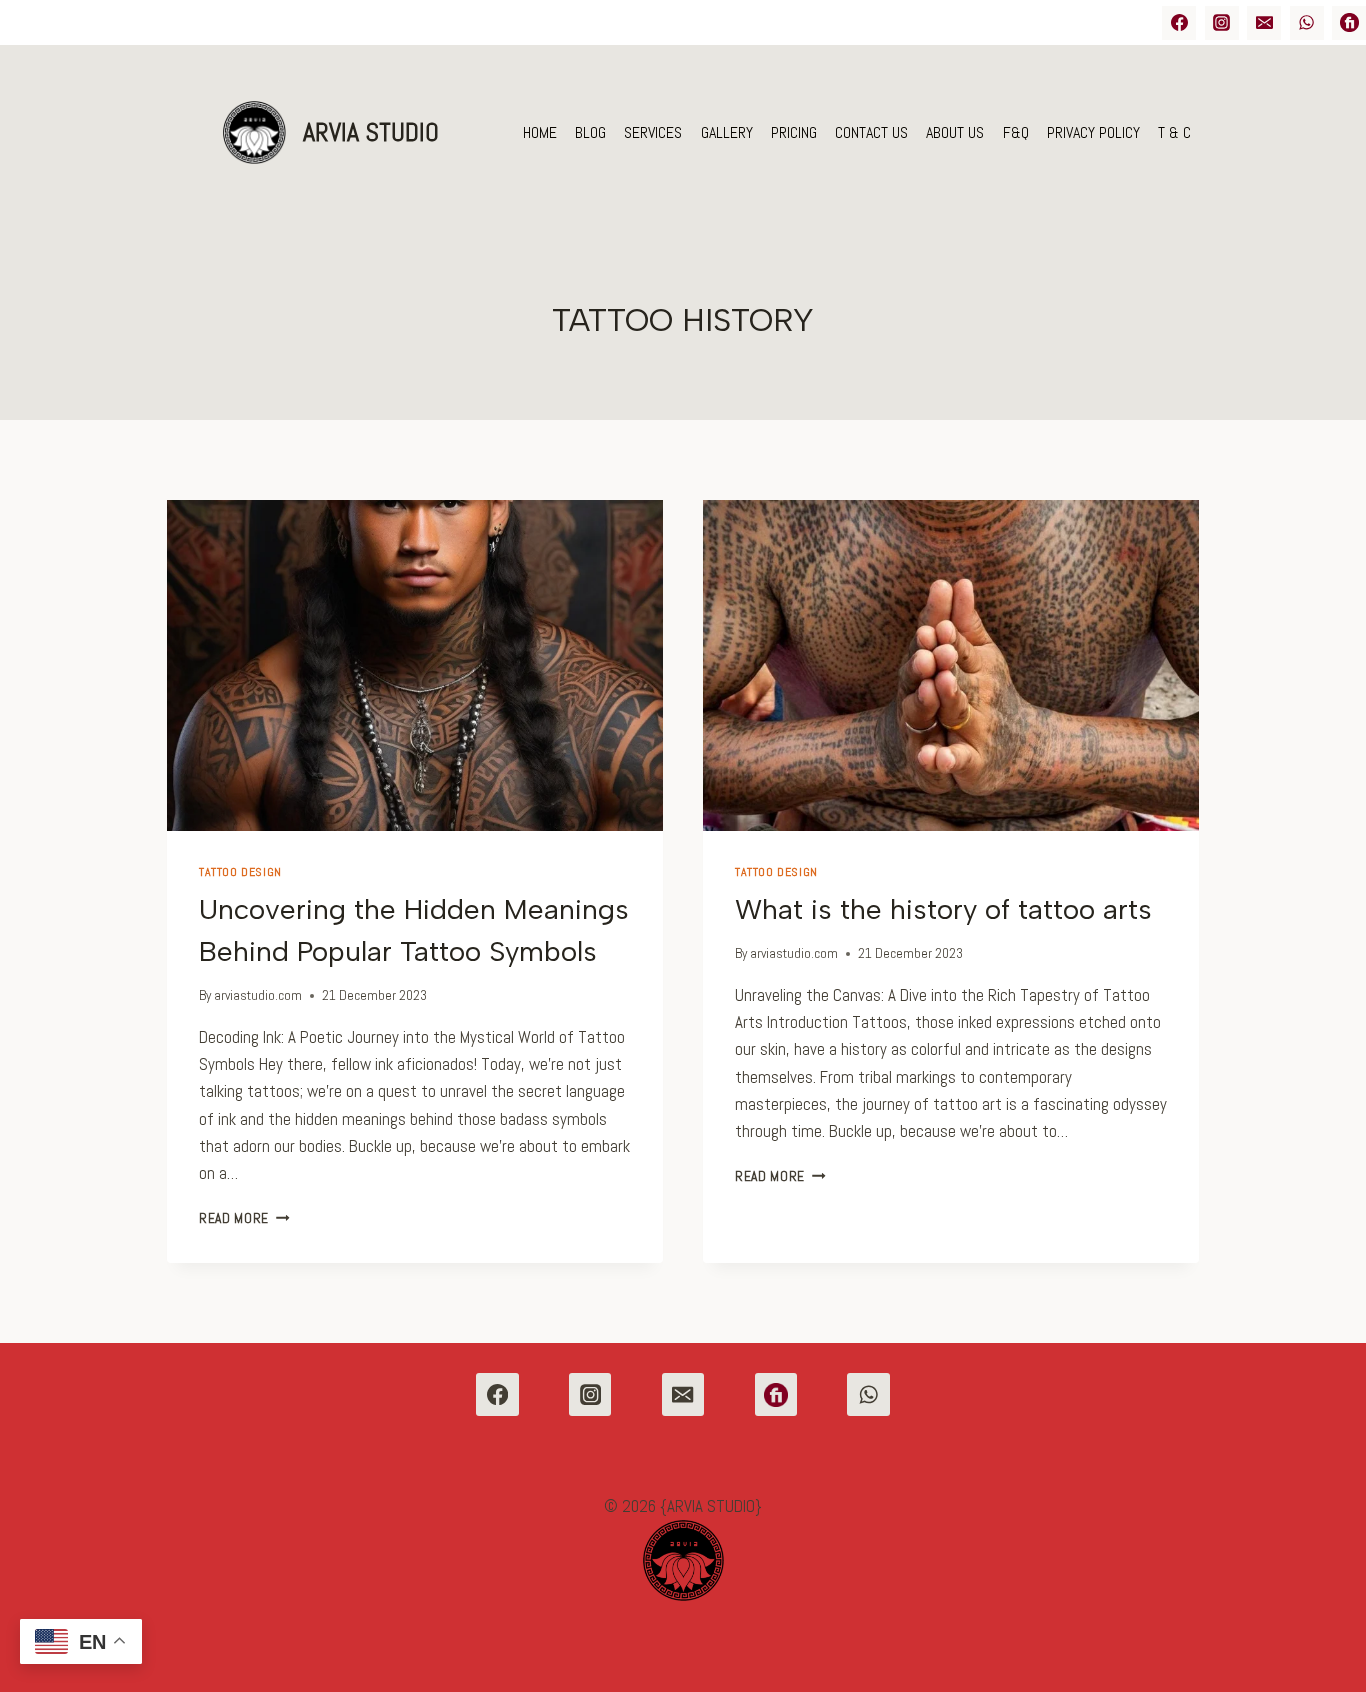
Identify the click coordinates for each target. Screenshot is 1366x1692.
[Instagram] (1222, 23)
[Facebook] (1179, 23)
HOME (540, 132)
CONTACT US (871, 132)
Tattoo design (240, 872)
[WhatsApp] (1307, 23)
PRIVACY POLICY (1093, 132)
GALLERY (727, 132)
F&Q (1016, 132)
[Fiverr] (776, 1394)
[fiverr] (1349, 23)
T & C (1174, 132)
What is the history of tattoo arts (943, 909)
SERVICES (653, 132)
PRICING (794, 132)
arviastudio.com (258, 995)
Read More (244, 1218)
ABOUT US (955, 132)
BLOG (590, 132)
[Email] (1264, 23)
